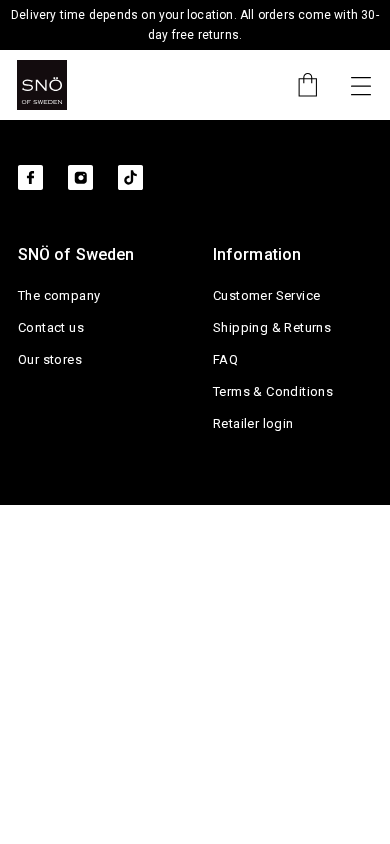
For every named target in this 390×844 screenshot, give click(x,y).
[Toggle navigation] (361, 85)
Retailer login (253, 423)
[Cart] (298, 85)
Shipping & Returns (272, 327)
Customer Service (266, 295)
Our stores (50, 359)
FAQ (225, 359)
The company (59, 295)
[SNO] (42, 85)
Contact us (51, 327)
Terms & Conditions (273, 391)
